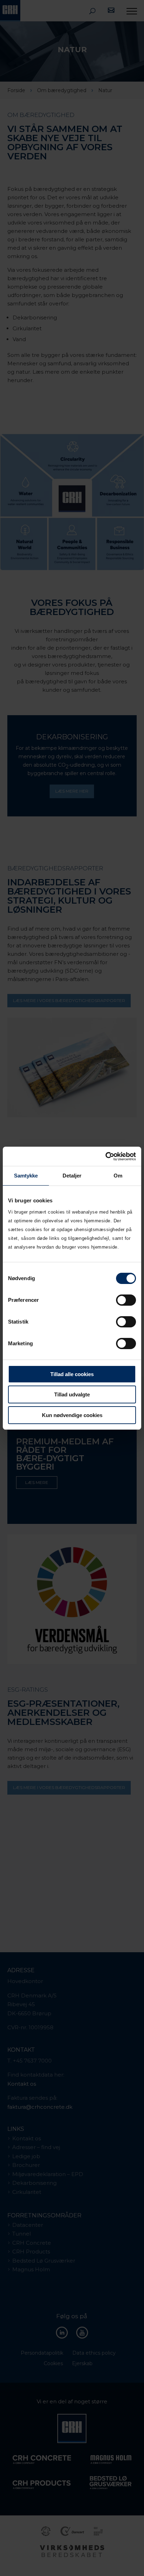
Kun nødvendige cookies (72, 1415)
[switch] (126, 1300)
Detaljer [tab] (72, 1176)
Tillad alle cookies (72, 1374)
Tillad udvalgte (72, 1394)
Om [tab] (118, 1176)
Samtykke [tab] (26, 1176)
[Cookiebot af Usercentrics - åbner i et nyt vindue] (105, 1156)
